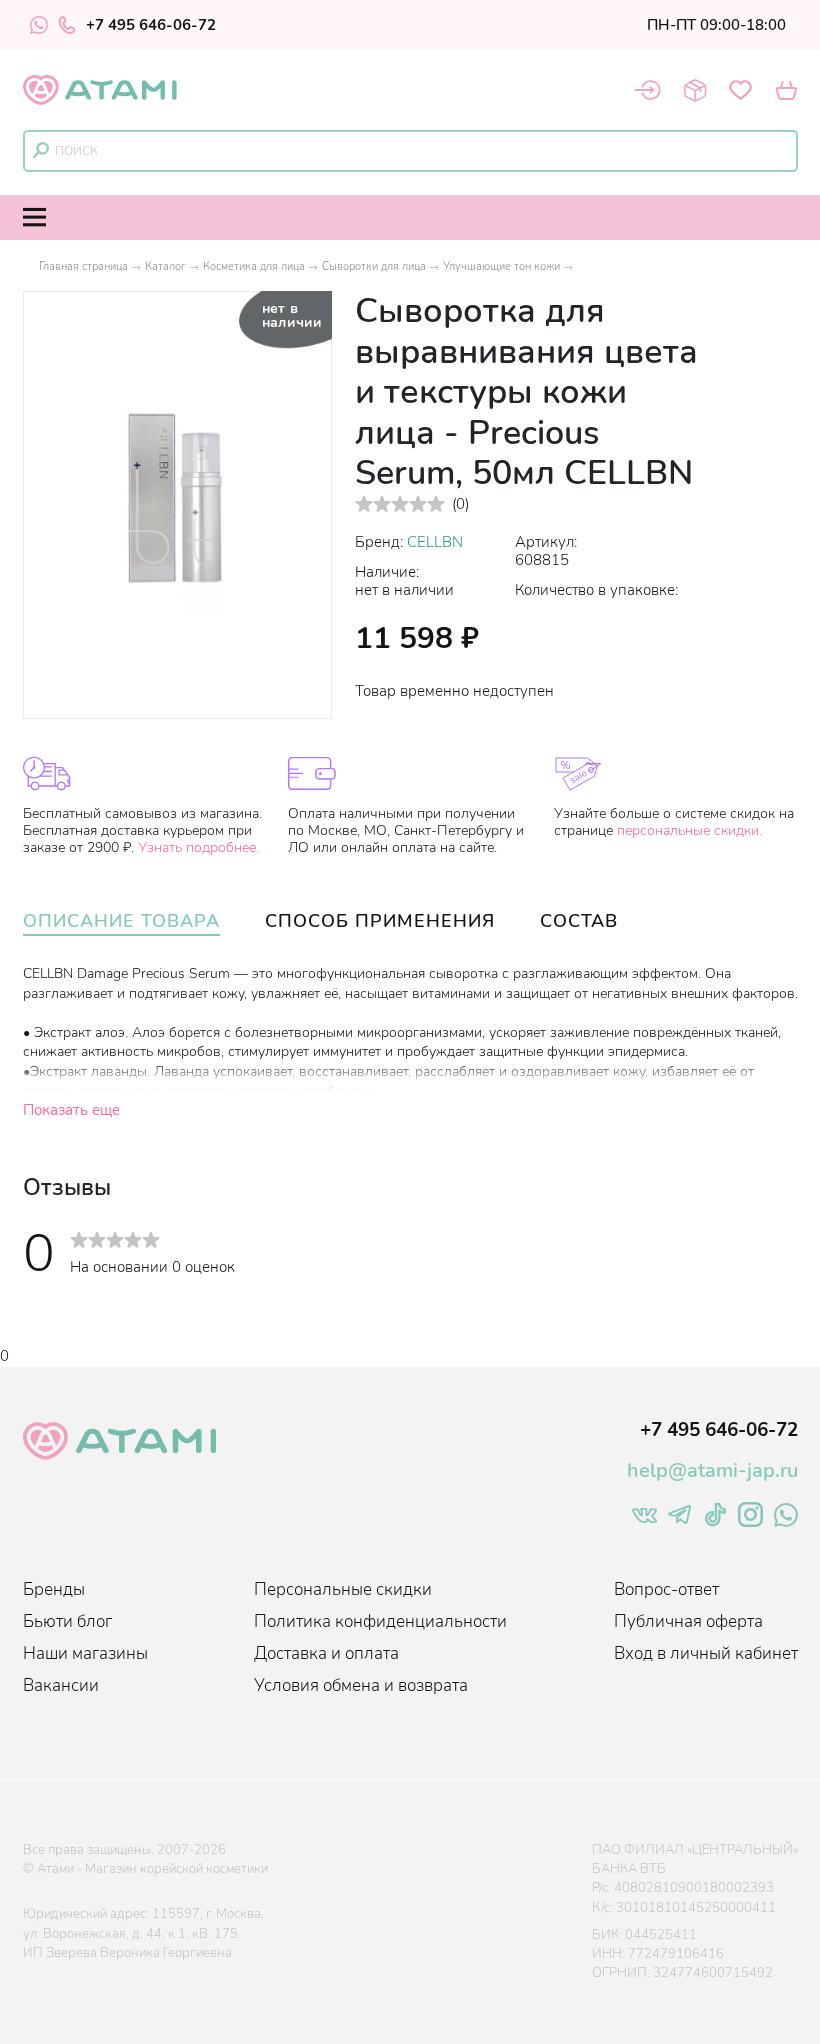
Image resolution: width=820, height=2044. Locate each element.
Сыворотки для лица (374, 266)
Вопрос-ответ (666, 1589)
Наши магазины (85, 1653)
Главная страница (83, 266)
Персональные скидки (343, 1589)
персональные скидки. (689, 830)
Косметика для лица (254, 266)
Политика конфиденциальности (380, 1621)
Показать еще (71, 1110)
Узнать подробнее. (198, 847)
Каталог (165, 266)
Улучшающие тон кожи (501, 266)
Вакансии (61, 1685)
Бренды (54, 1589)
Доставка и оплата (326, 1653)
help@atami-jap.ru (712, 1470)
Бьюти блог (67, 1621)
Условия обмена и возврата (361, 1685)
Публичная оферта (688, 1621)
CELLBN (435, 542)
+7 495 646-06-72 (151, 25)
